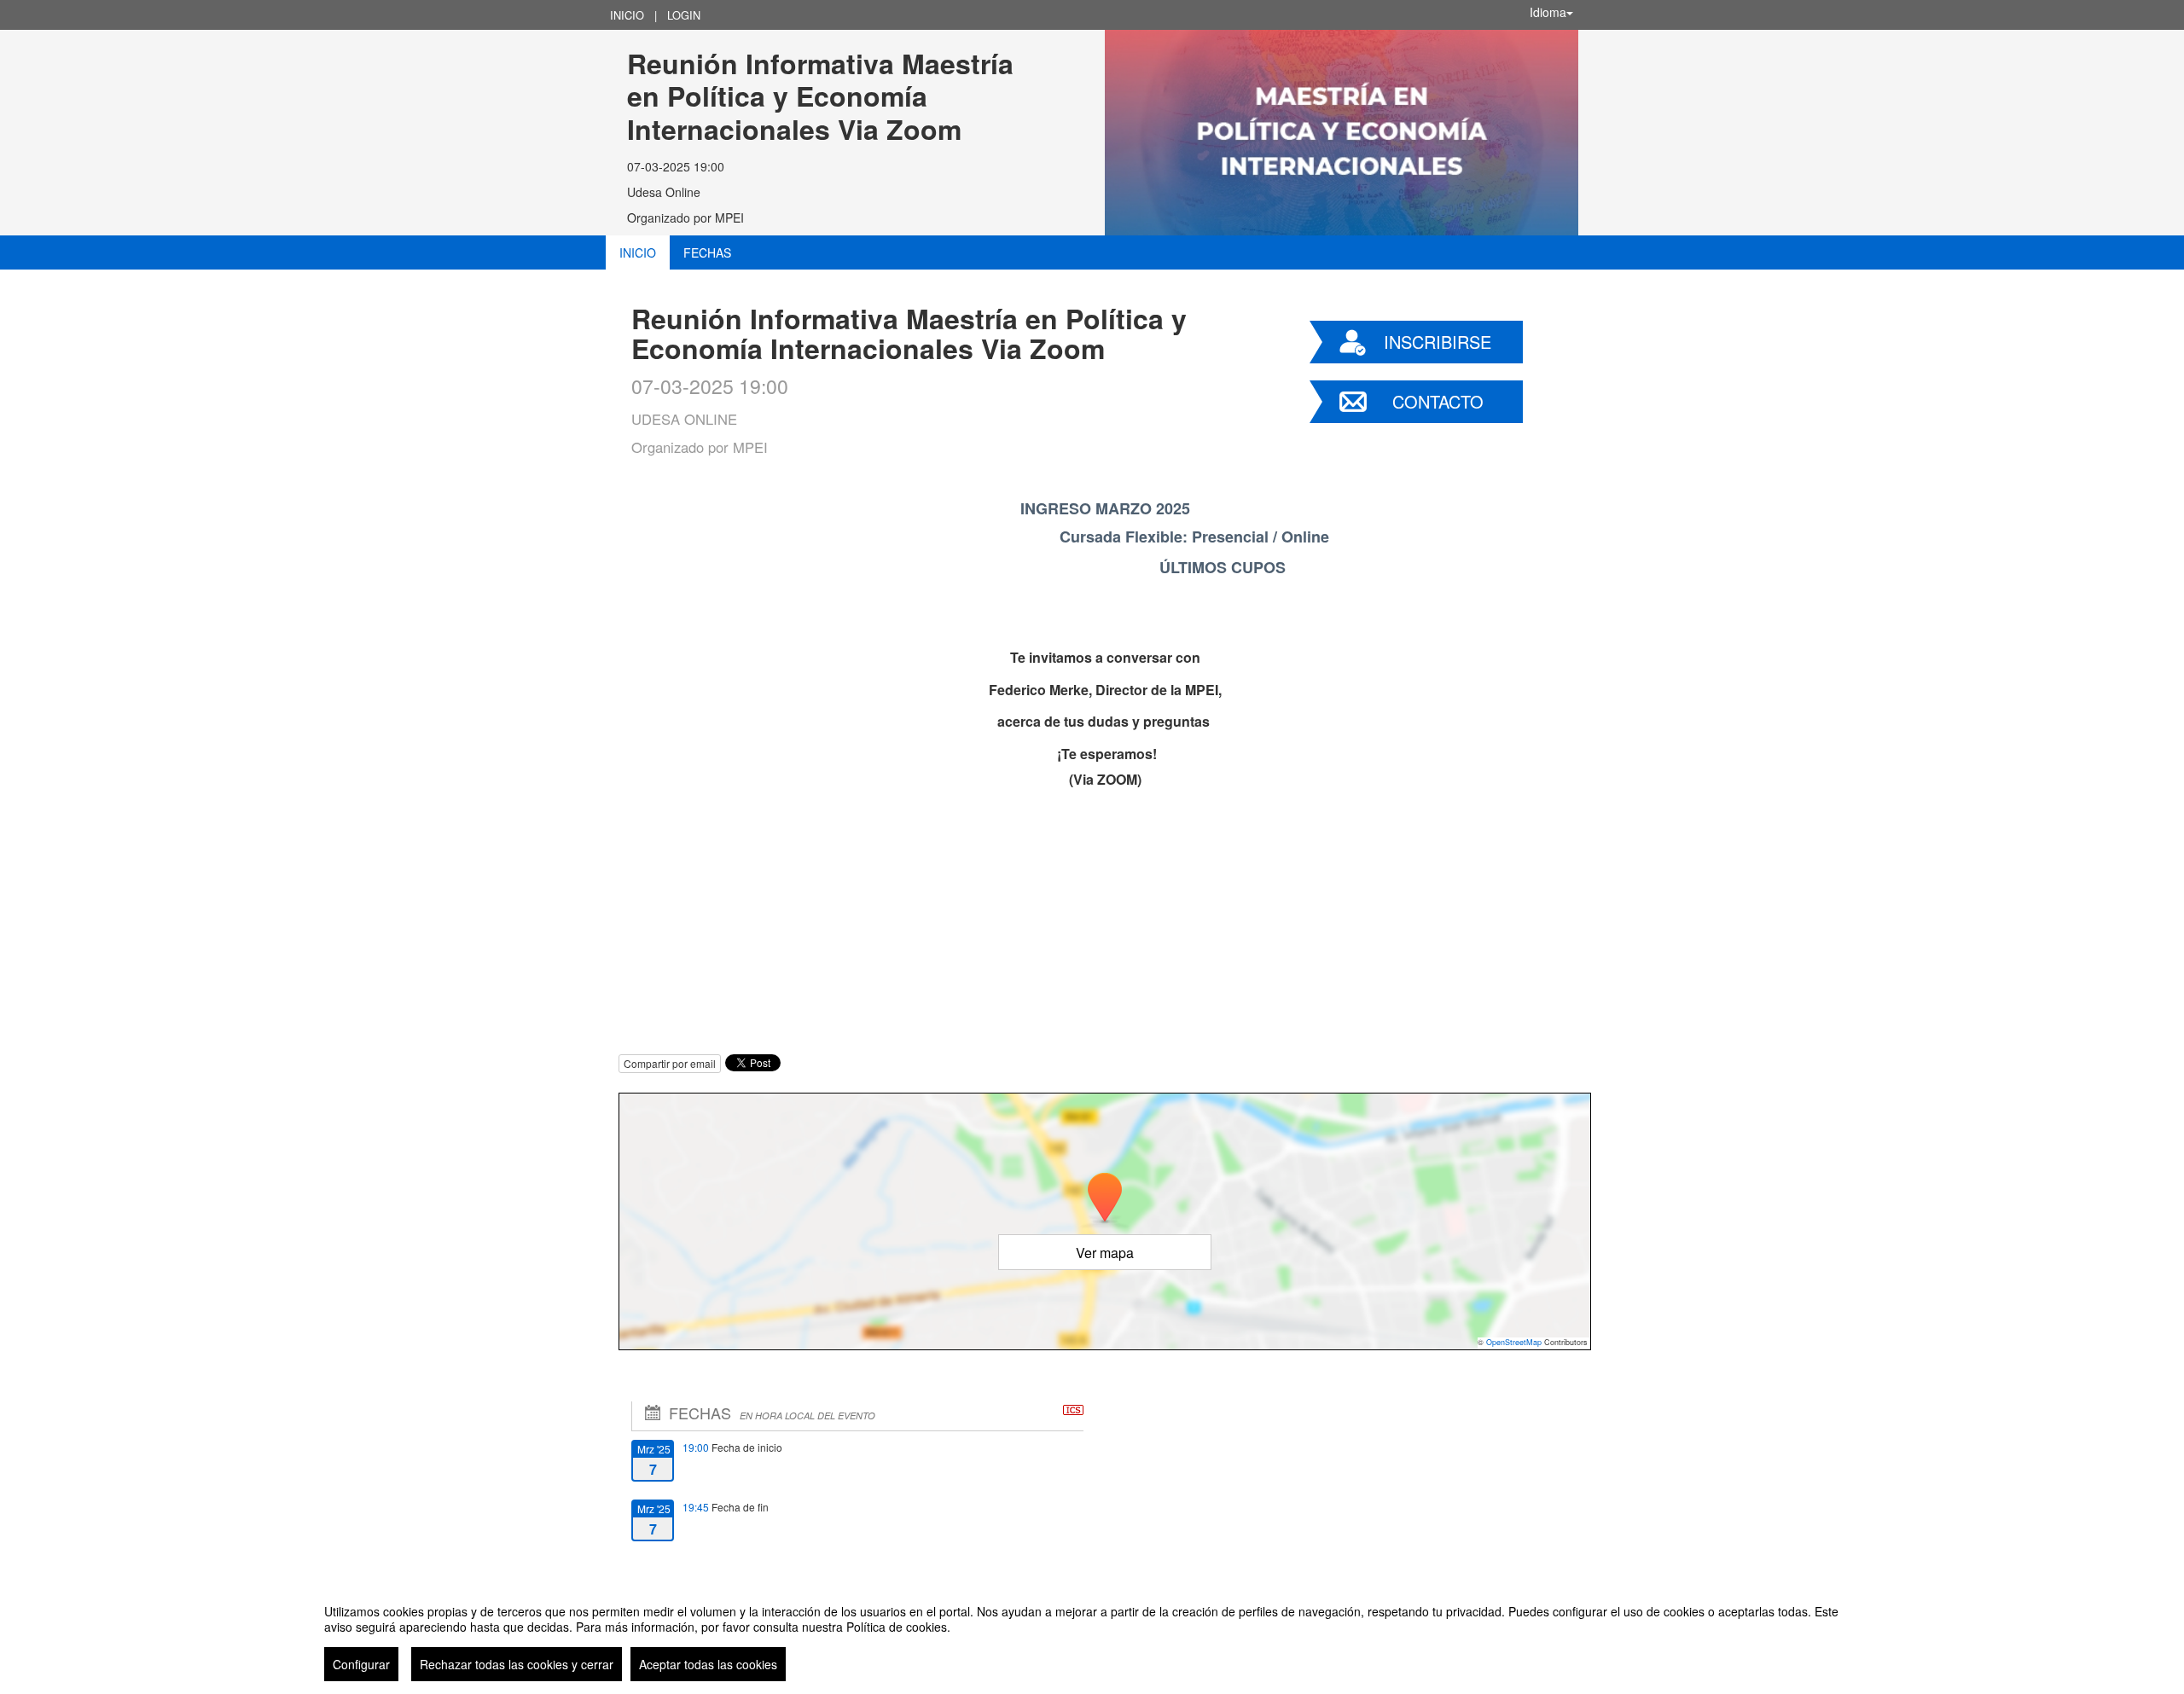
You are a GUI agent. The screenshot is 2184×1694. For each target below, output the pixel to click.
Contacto (1438, 401)
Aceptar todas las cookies (708, 1664)
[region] (1092, 1636)
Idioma (1548, 12)
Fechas (707, 252)
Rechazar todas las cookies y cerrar (517, 1664)
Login (684, 15)
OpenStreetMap (1514, 1342)
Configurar (361, 1664)
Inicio (627, 15)
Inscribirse (1438, 342)
